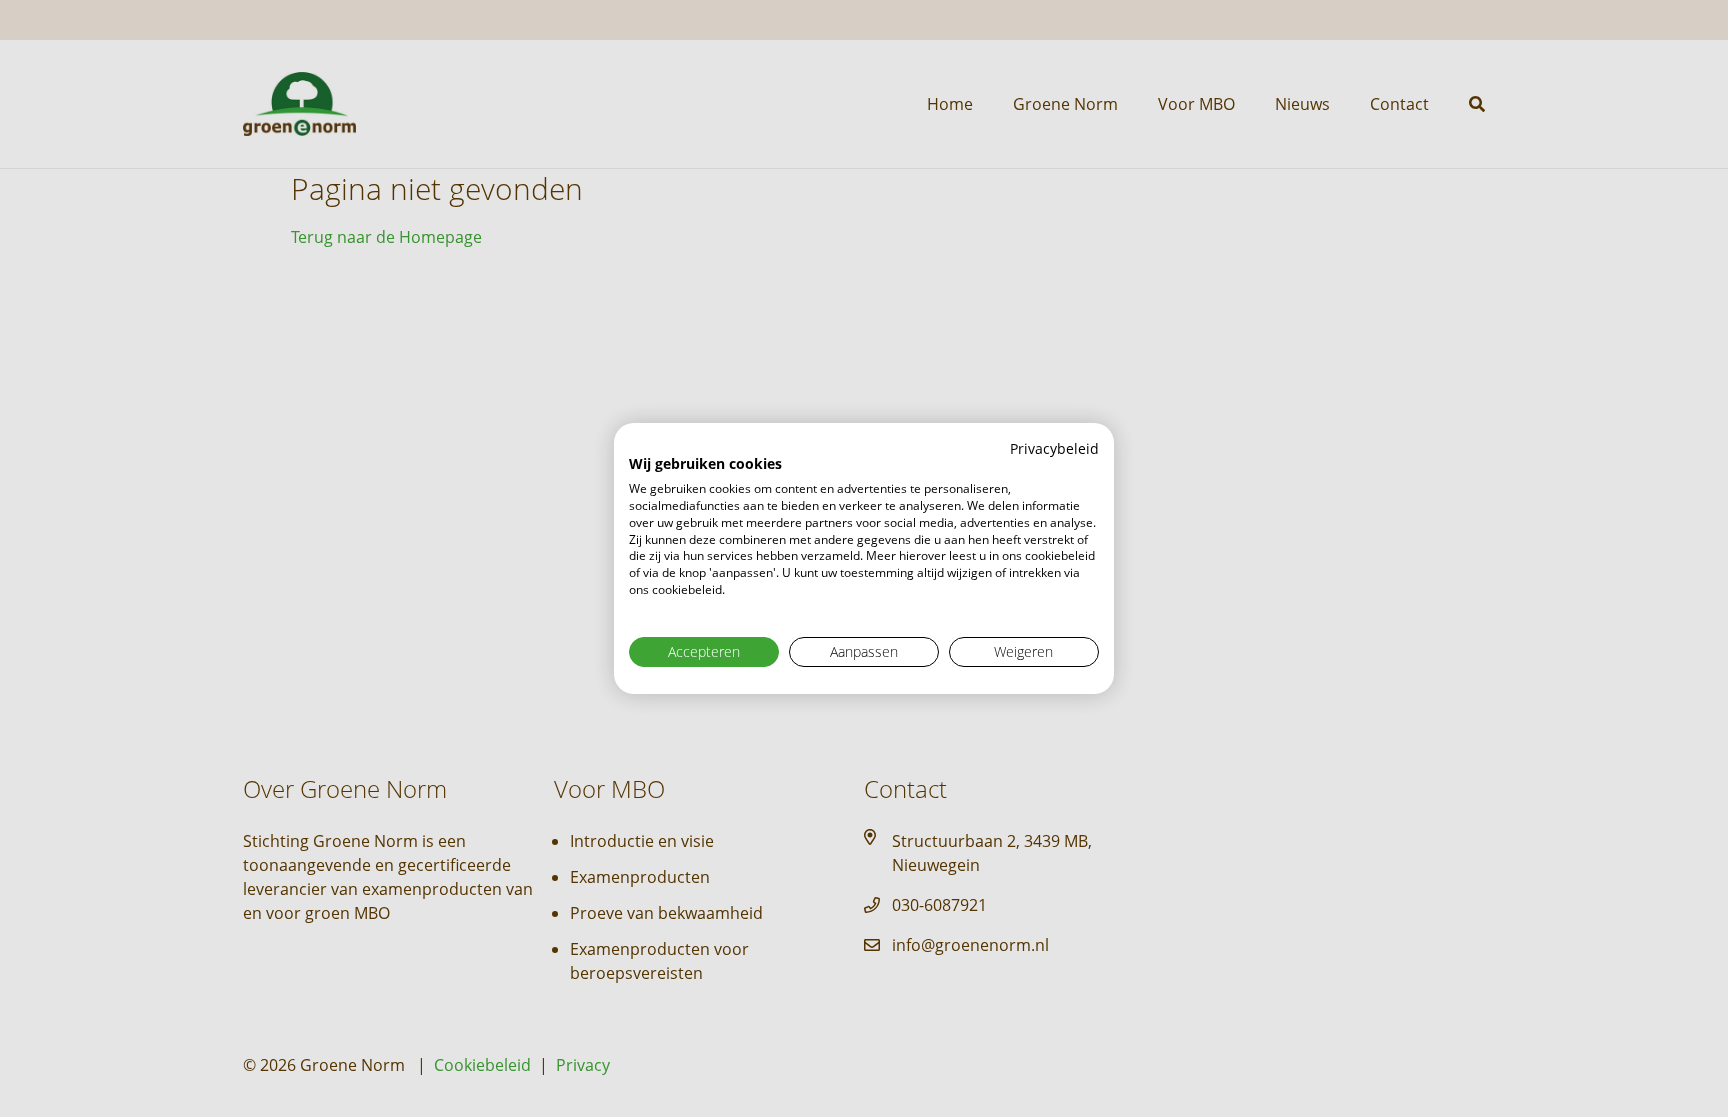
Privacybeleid (1054, 448)
